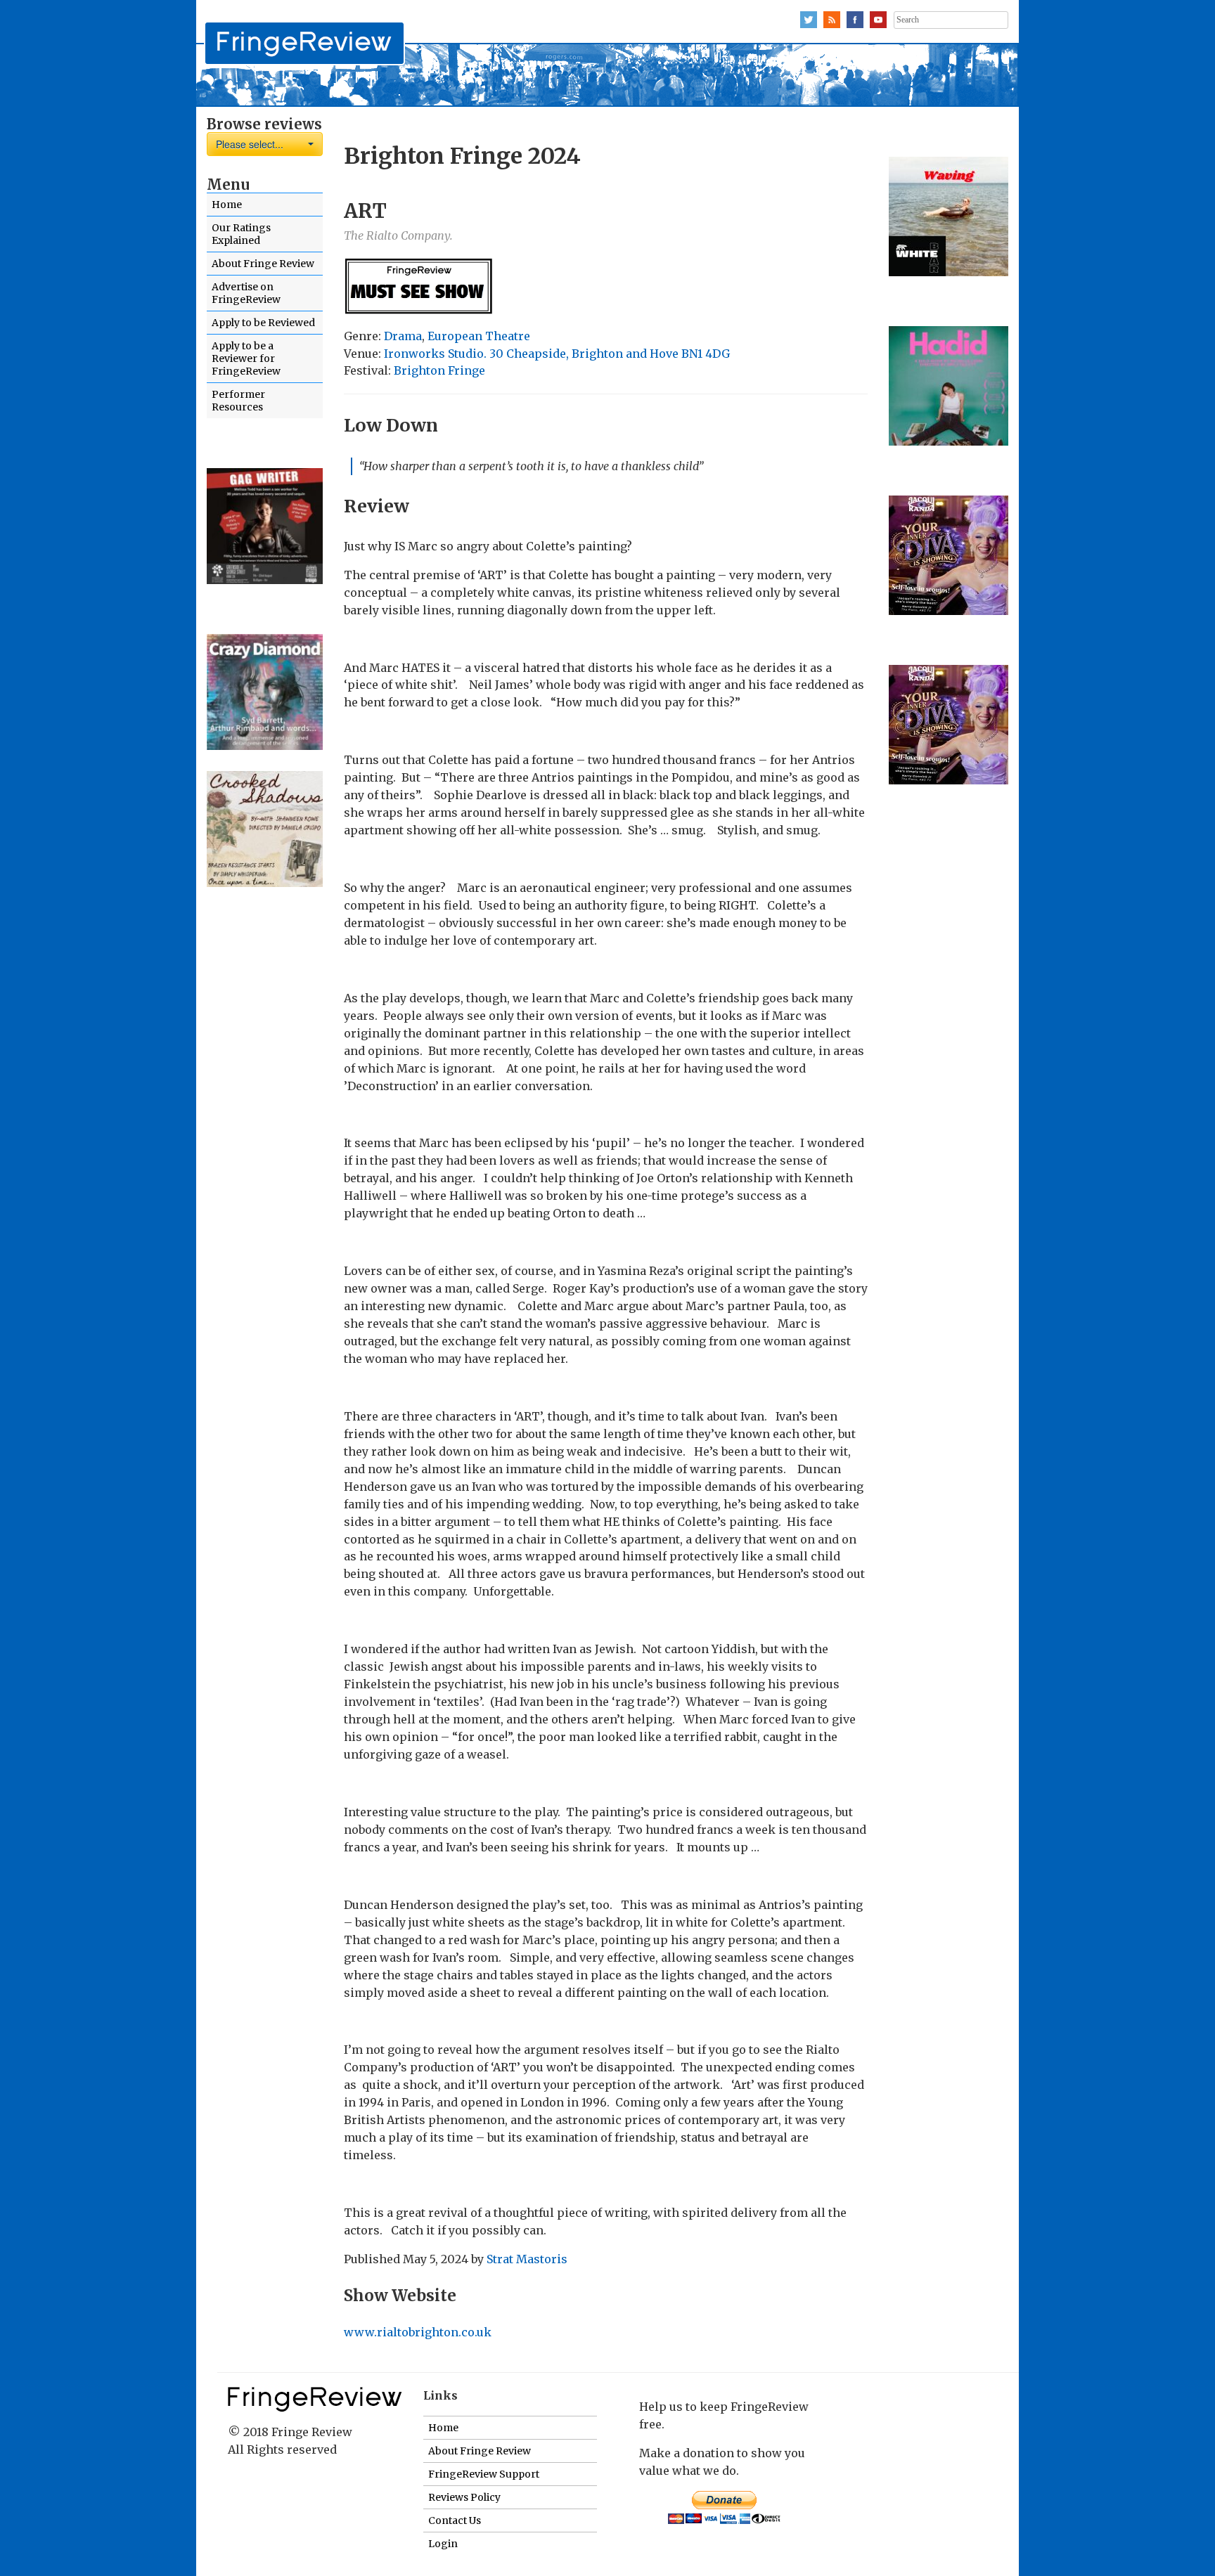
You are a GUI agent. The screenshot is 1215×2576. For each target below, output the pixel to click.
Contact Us (455, 2520)
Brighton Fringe (439, 370)
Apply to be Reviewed (263, 323)
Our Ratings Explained (241, 234)
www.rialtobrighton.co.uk (418, 2332)
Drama (403, 336)
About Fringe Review (263, 264)
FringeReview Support (484, 2474)
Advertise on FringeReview (246, 293)
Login (443, 2544)
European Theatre (479, 336)
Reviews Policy (464, 2497)
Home (227, 205)
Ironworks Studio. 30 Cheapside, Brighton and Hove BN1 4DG (557, 354)
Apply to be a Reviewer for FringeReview (246, 358)
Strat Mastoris (527, 2259)
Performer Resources (238, 401)
